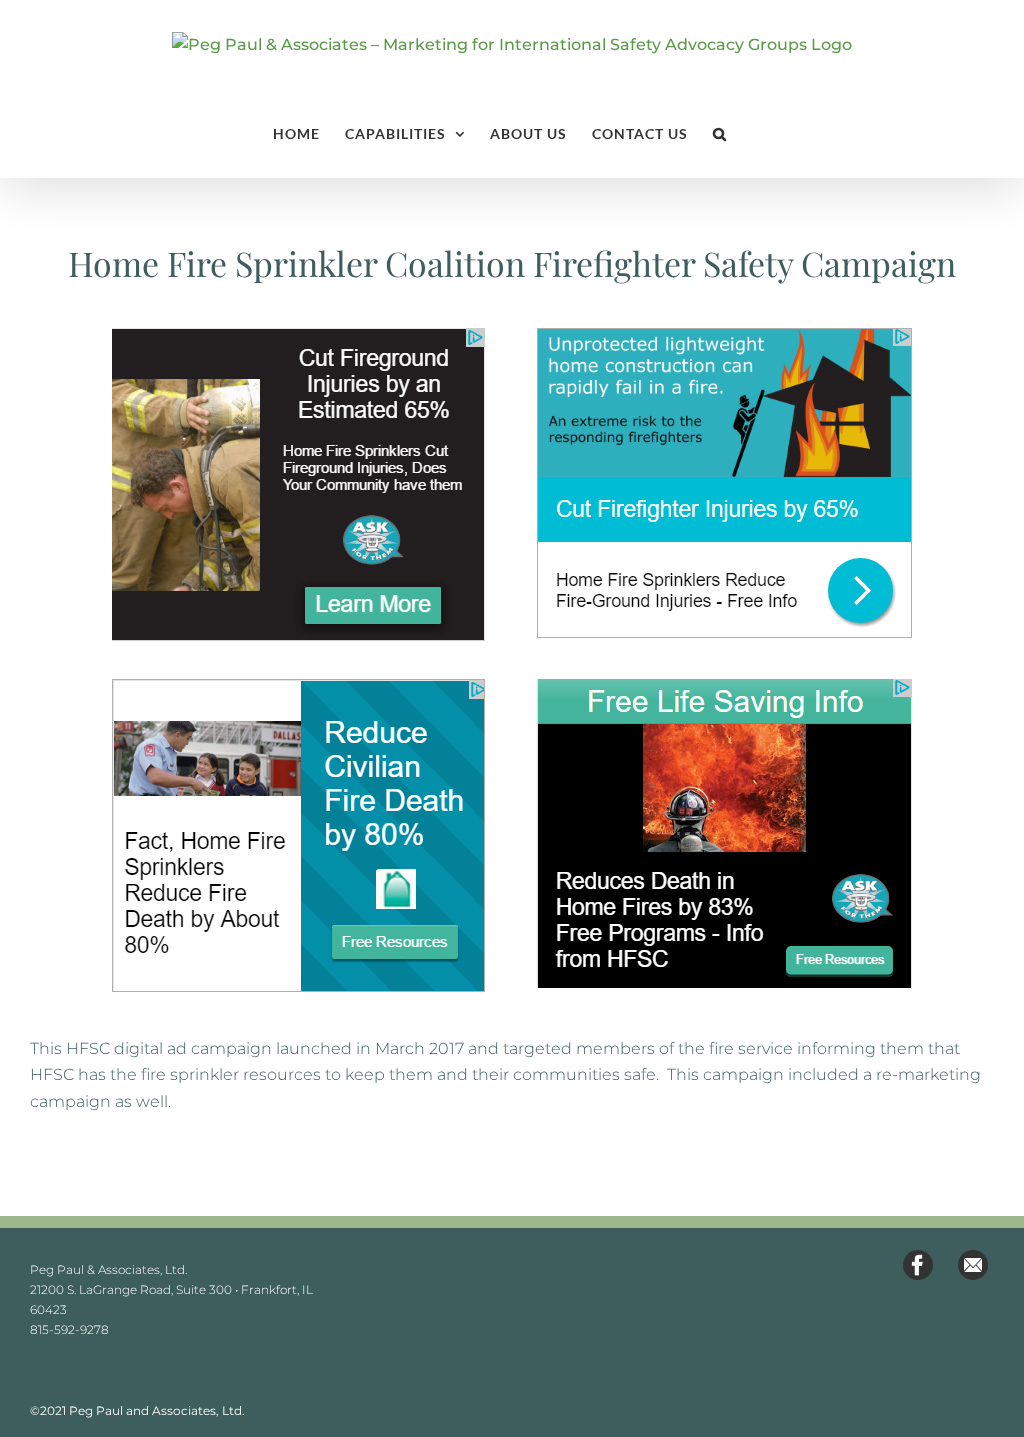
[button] (720, 134)
